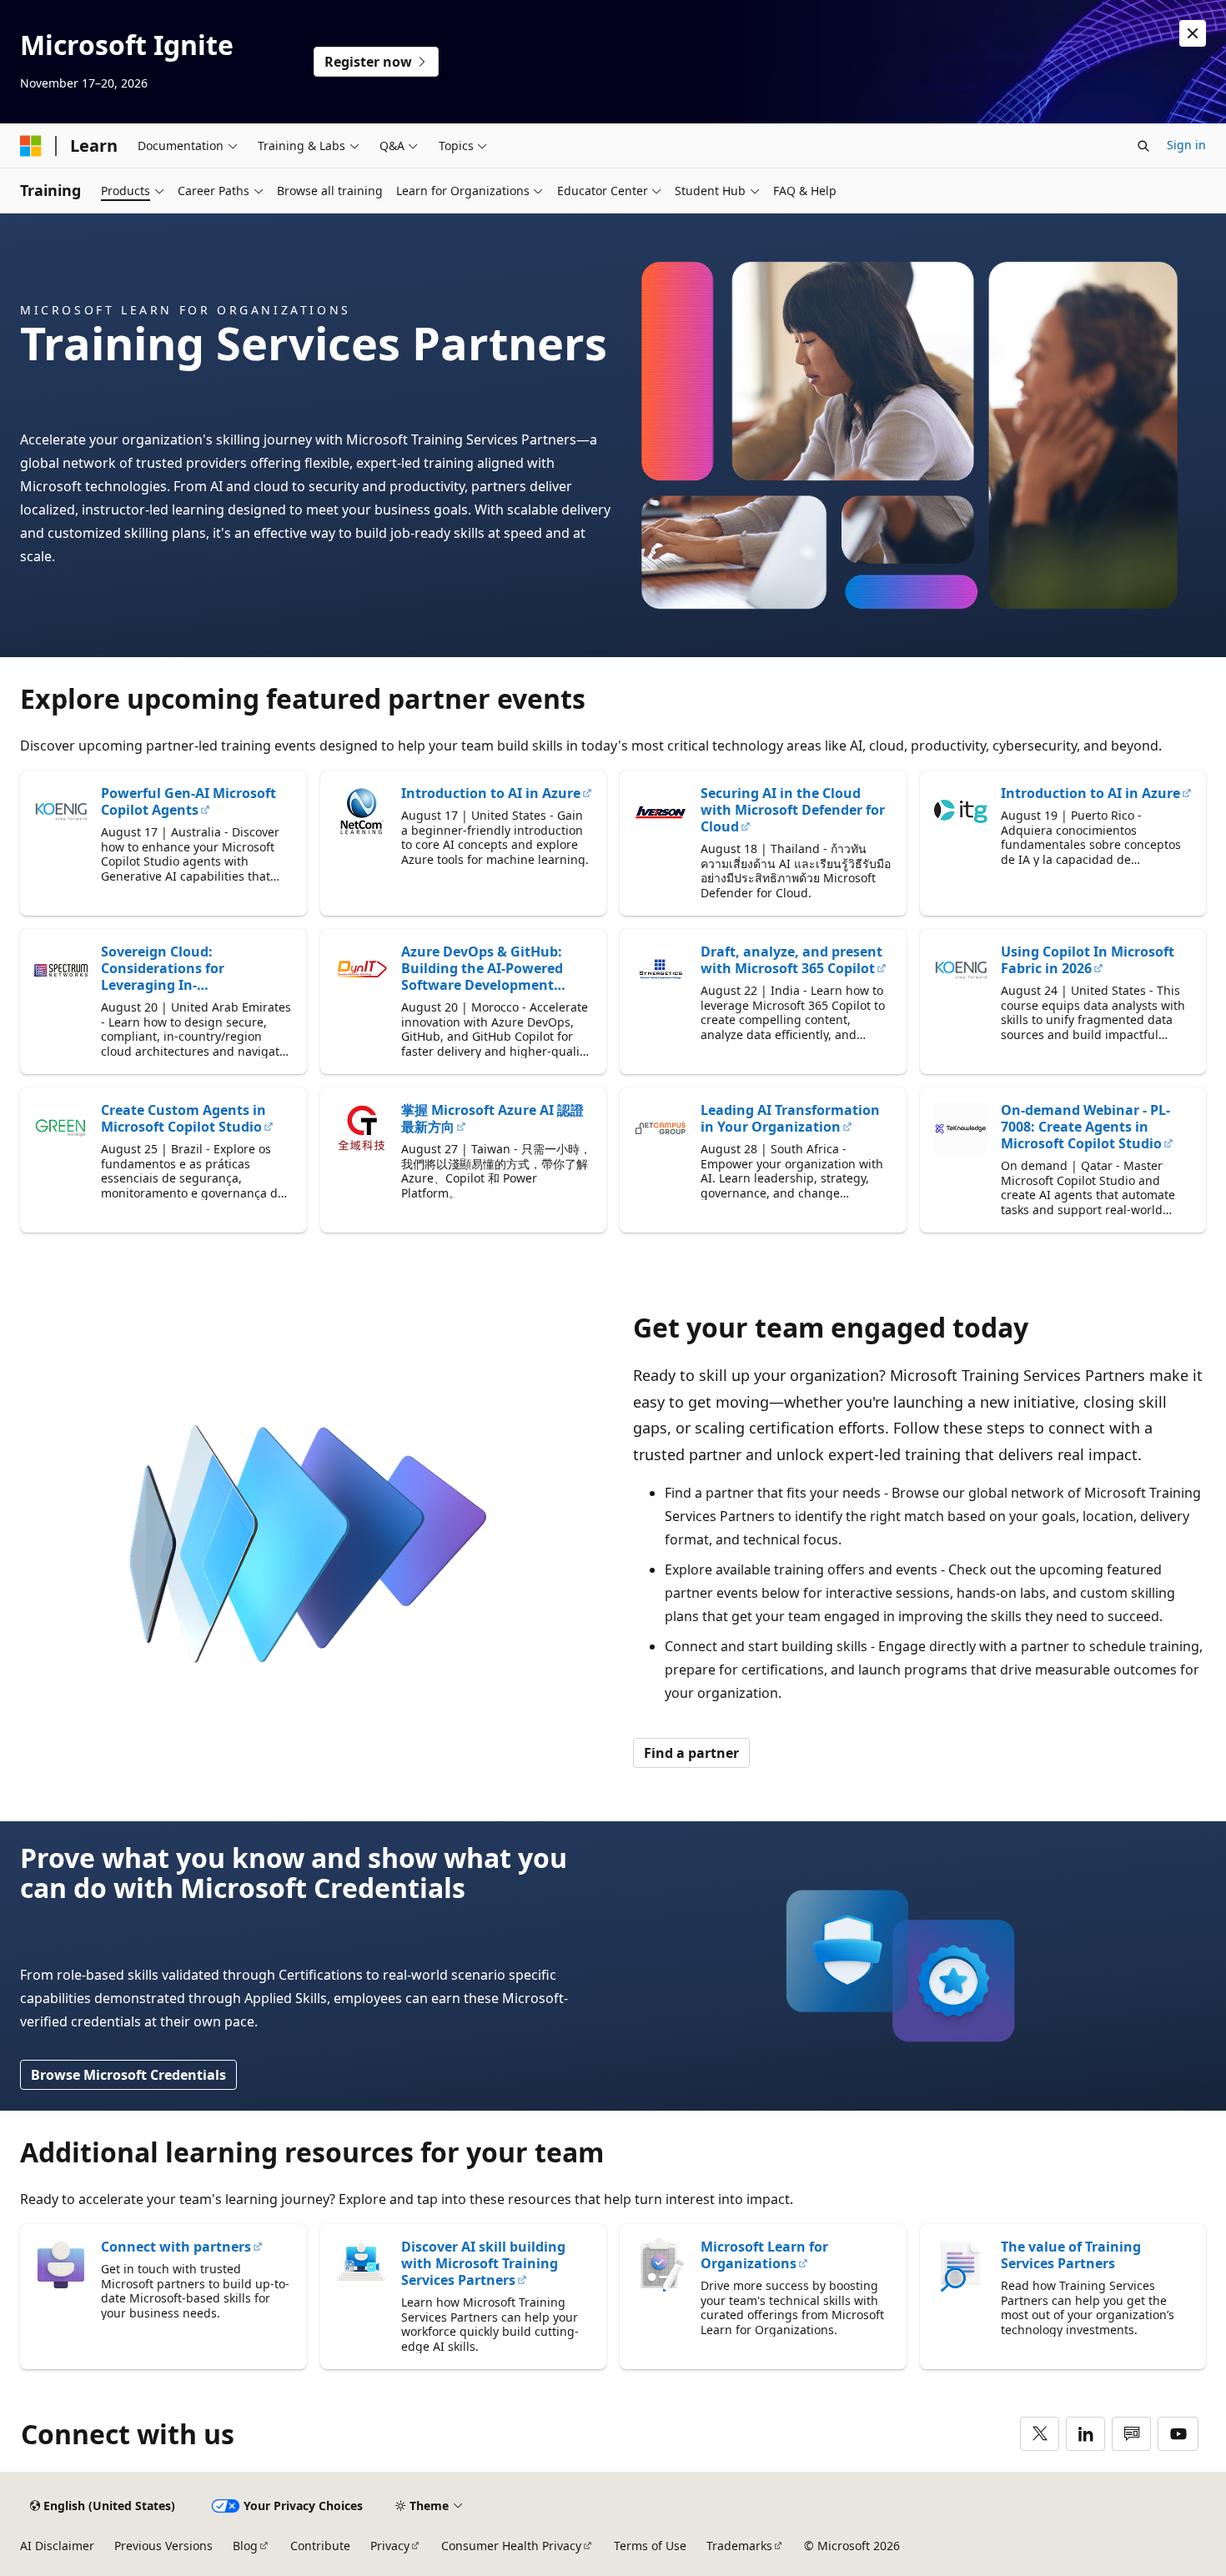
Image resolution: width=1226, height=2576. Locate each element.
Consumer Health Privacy (511, 2546)
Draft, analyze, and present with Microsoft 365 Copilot (791, 960)
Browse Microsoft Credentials (128, 2075)
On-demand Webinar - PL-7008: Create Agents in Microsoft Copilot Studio (1085, 1127)
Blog (245, 2546)
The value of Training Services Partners (1071, 2255)
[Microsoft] (31, 146)
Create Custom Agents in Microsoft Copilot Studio (183, 1118)
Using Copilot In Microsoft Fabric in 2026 (1088, 960)
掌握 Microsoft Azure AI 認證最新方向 (492, 1118)
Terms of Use (650, 2546)
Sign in (1186, 145)
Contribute (320, 2546)
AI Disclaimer (57, 2546)
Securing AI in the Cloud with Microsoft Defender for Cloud (793, 810)
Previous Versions (163, 2546)
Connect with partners (176, 2247)
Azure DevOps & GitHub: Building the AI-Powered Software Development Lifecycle (482, 968)
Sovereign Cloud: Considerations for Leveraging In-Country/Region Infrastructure (163, 968)
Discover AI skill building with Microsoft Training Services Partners (483, 2263)
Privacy (390, 2546)
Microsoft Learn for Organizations (764, 2255)
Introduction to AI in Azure (491, 793)
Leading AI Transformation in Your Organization (790, 1118)
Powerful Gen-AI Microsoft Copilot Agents (188, 801)
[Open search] (1143, 146)
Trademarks (739, 2546)
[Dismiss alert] (1193, 33)
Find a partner (691, 1753)
